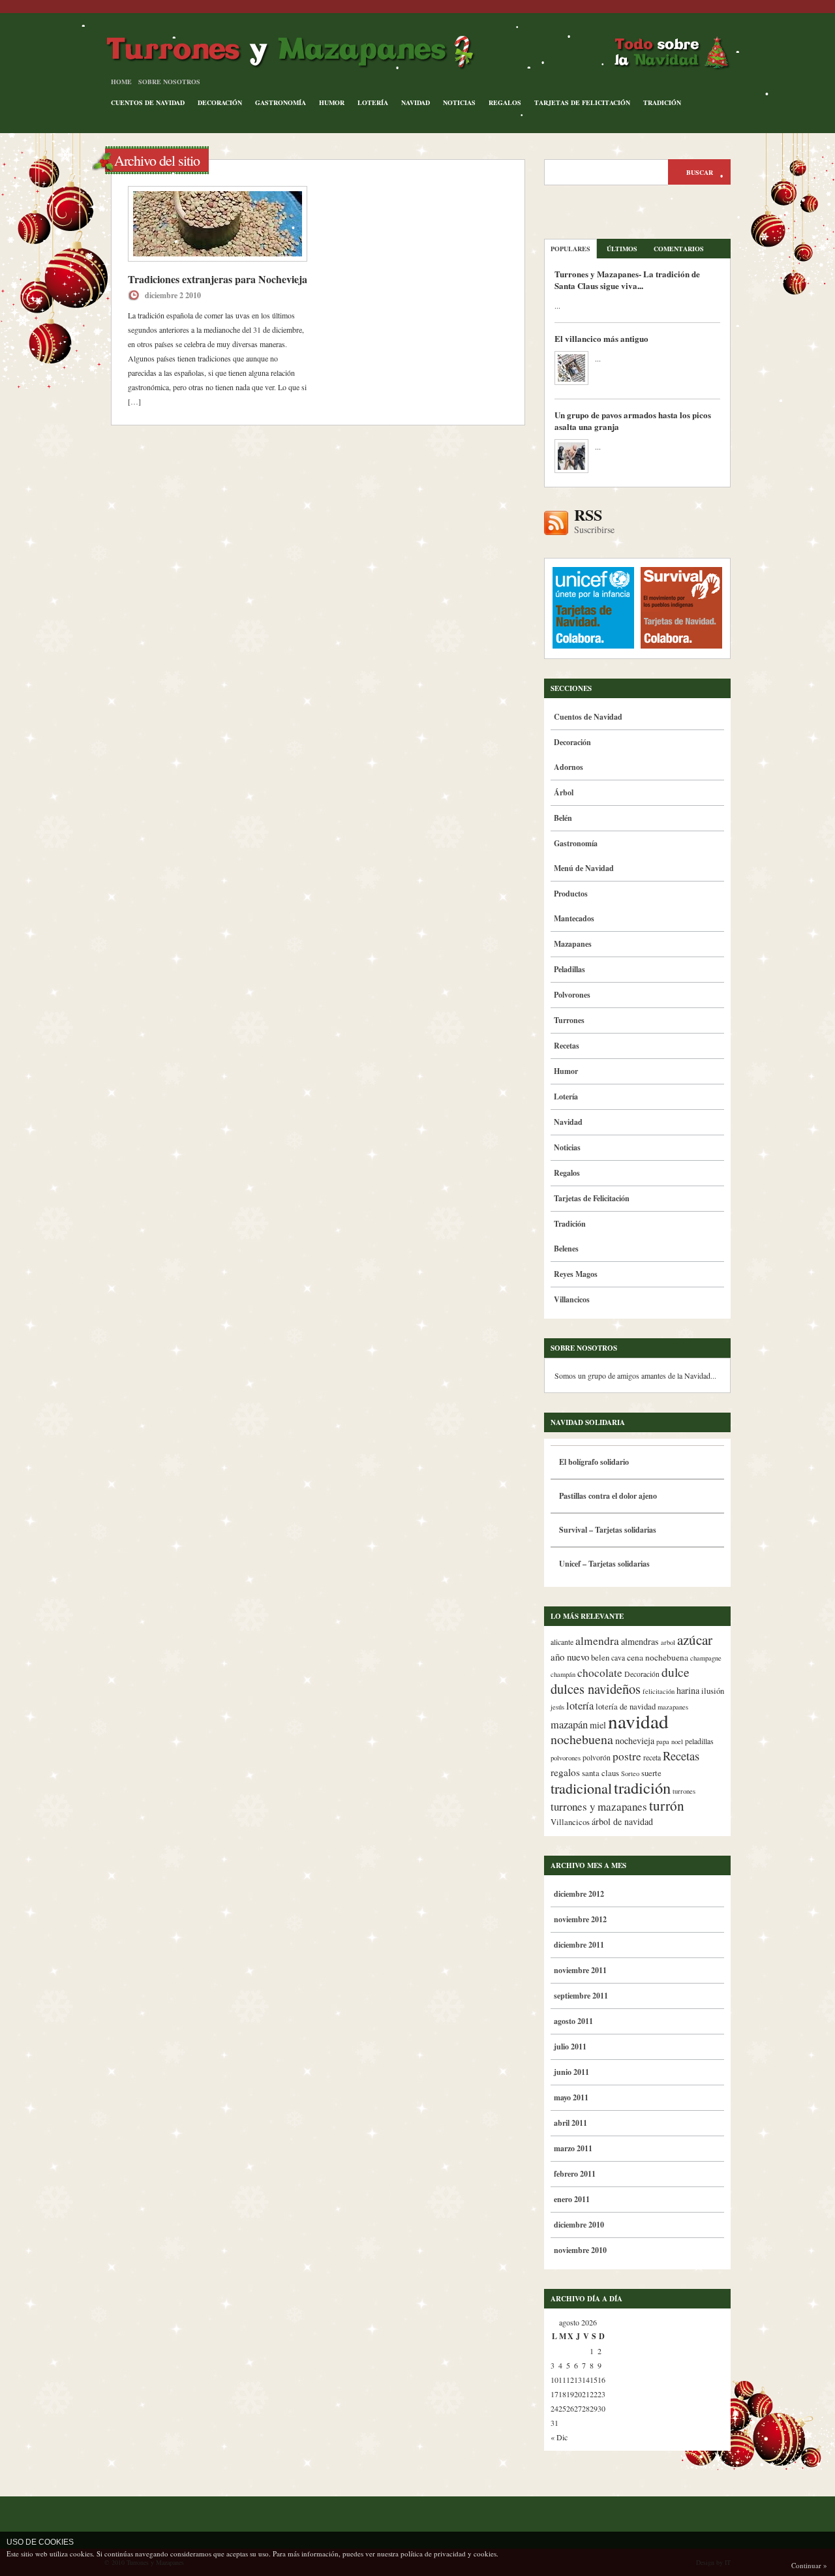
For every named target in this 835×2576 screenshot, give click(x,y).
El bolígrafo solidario (594, 1462)
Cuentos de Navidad (148, 102)
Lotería (373, 102)
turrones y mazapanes (599, 1806)
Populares (570, 249)
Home (121, 82)
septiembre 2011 (581, 1996)
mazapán (569, 1725)
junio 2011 (571, 2072)
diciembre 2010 (579, 2225)
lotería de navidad (626, 1707)
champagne (706, 1658)
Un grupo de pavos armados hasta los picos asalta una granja (633, 421)
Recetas (567, 1046)
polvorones (566, 1758)
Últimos (622, 249)
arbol (668, 1642)
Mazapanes (573, 944)
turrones (684, 1791)
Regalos (505, 102)
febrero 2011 (575, 2174)
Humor (332, 102)
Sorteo (630, 1773)
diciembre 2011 (579, 1945)
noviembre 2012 (580, 1919)
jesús (557, 1707)
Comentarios (679, 249)
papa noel (670, 1741)
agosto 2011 (573, 2021)
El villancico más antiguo (601, 338)
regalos (565, 1772)
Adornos (569, 767)
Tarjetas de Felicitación (582, 102)
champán (563, 1674)
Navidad (416, 102)
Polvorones (572, 995)
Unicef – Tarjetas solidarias (604, 1564)
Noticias (459, 102)
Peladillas (569, 969)
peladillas (699, 1741)
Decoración (220, 102)
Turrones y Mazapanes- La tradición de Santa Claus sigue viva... (627, 280)
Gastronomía (281, 102)
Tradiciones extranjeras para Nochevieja (218, 279)
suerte (651, 1773)
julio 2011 (570, 2047)
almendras (640, 1641)
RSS (594, 521)
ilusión (713, 1691)
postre (627, 1756)
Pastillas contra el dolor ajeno (608, 1496)
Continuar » (809, 2565)
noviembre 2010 (580, 2250)
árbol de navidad (622, 1821)
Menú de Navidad (584, 868)
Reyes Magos (576, 1274)
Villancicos (572, 1299)
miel (598, 1725)
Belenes (566, 1249)
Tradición (662, 102)
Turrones (569, 1020)
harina (688, 1690)
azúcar (695, 1640)
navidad (638, 1721)
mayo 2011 (571, 2097)
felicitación (659, 1691)
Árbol (564, 792)
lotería (580, 1706)
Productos (571, 894)
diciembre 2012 (579, 1894)
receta (652, 1757)
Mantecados (574, 918)
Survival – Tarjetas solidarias (608, 1530)
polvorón (597, 1757)
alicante (562, 1642)
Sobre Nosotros (169, 82)
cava (618, 1658)
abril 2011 (570, 2123)
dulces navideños (596, 1689)
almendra (597, 1641)
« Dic (559, 2437)
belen (600, 1658)
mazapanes (673, 1707)
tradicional (581, 1788)
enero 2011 (572, 2199)
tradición (642, 1787)
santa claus (600, 1773)
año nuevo (570, 1657)
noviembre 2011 (580, 1970)
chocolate (600, 1673)
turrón (667, 1805)
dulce (676, 1672)
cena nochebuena (658, 1657)
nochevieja (635, 1740)
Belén (563, 818)
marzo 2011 (573, 2148)
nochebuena (582, 1739)
